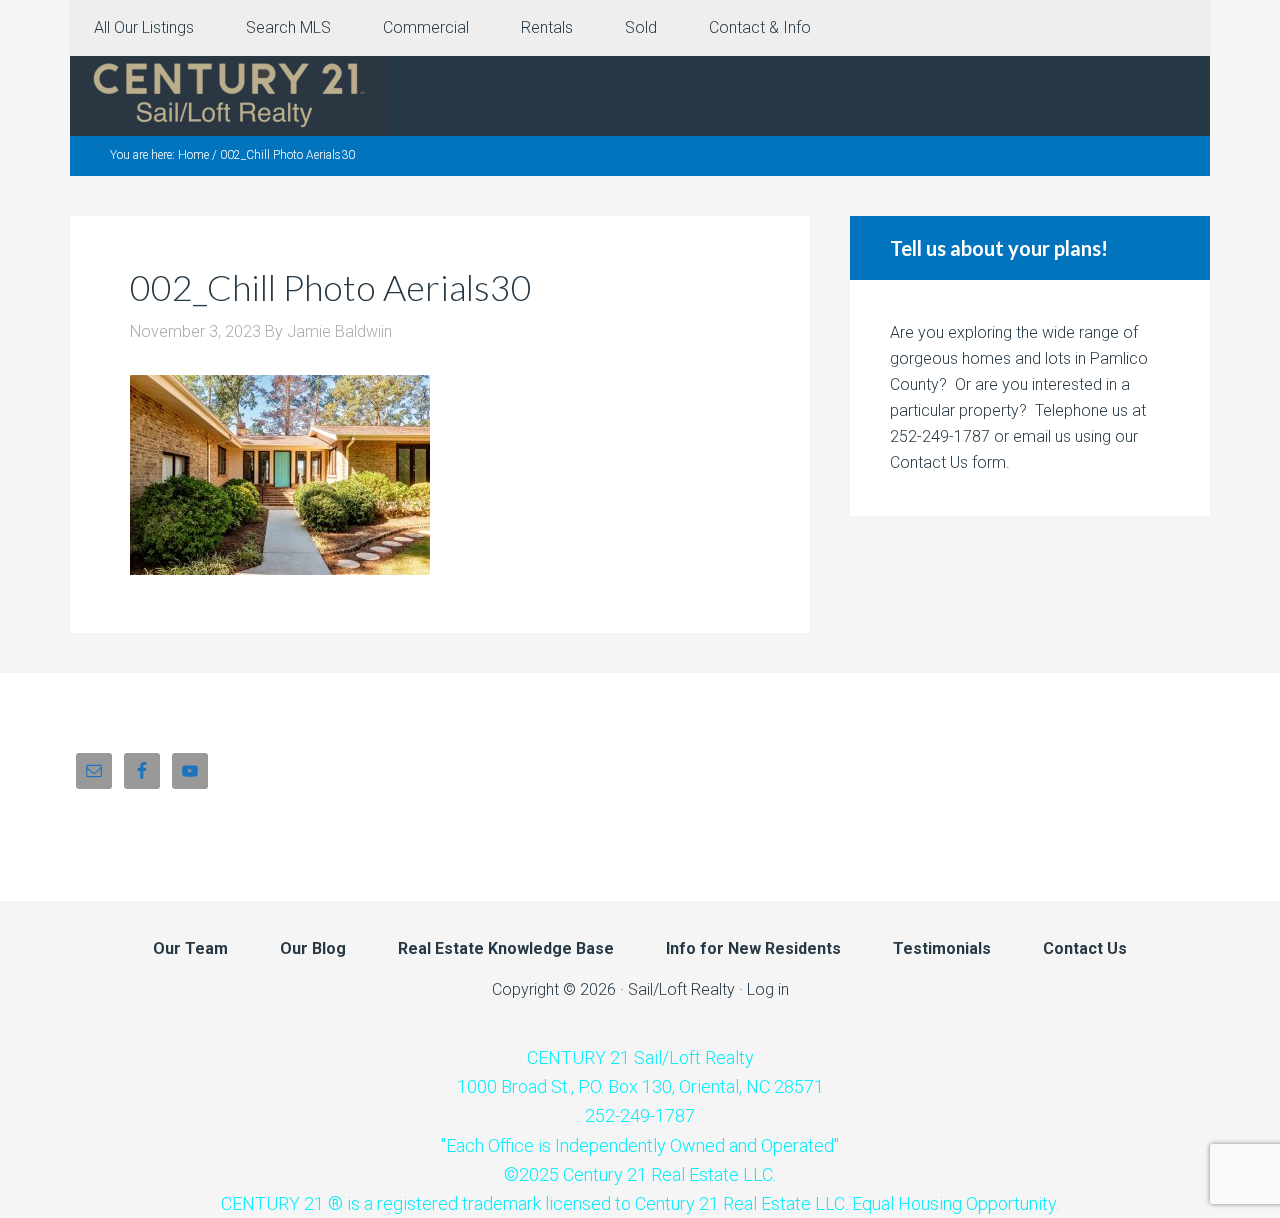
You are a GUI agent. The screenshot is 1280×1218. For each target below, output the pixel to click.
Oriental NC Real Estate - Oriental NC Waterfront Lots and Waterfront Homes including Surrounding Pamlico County (230, 96)
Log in (768, 989)
